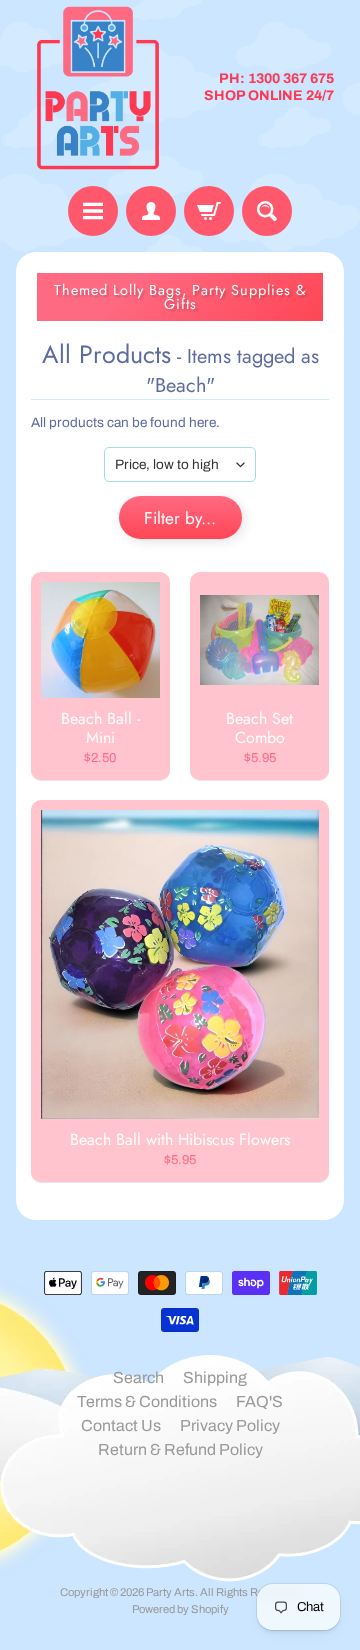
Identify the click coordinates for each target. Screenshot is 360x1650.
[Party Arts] (98, 88)
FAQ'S (259, 1401)
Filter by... (180, 518)
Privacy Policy (230, 1425)
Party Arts (170, 1592)
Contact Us (121, 1425)
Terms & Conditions (147, 1401)
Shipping (215, 1377)
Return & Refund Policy (180, 1449)
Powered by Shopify (180, 1609)
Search (138, 1377)
